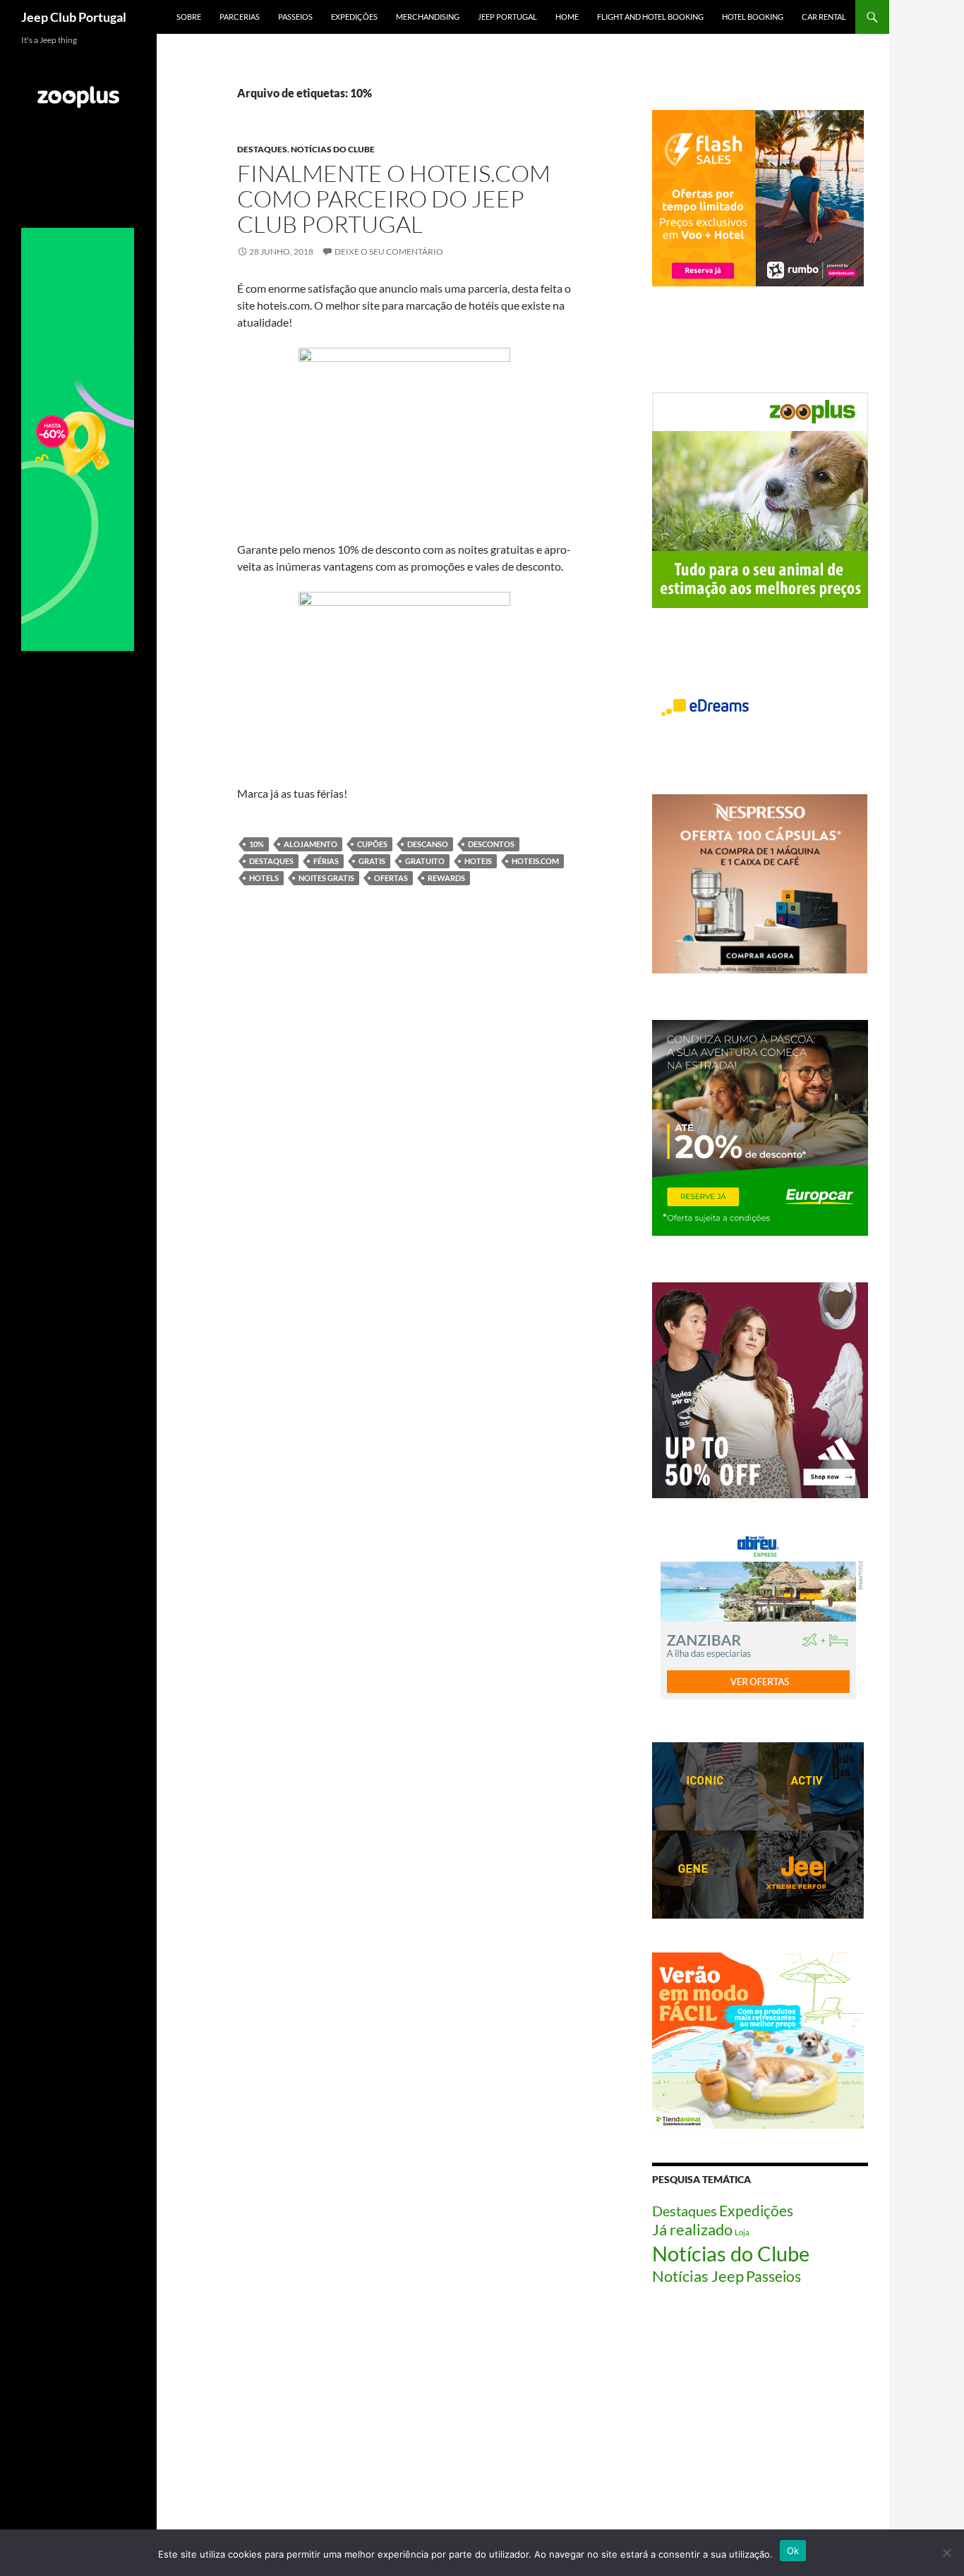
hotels (264, 878)
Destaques (262, 149)
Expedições (354, 17)
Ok (793, 2551)
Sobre (189, 17)
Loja (742, 2232)
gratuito (425, 861)
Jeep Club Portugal (74, 17)
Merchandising (428, 17)
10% (257, 844)
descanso (428, 844)
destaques (271, 861)
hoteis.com (535, 861)
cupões (372, 844)
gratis (372, 861)
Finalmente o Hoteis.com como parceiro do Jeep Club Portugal (394, 199)
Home (567, 17)
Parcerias (240, 17)
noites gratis (326, 878)
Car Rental (824, 17)
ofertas (391, 878)
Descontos (491, 844)
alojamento (311, 844)
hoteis (478, 861)
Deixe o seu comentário (389, 251)
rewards (446, 878)
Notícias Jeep (698, 2276)
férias (326, 861)
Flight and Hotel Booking (650, 17)
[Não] (946, 2553)
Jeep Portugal (507, 17)
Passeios (295, 17)
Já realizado (692, 2230)
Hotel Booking (753, 17)
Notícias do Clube (333, 149)
